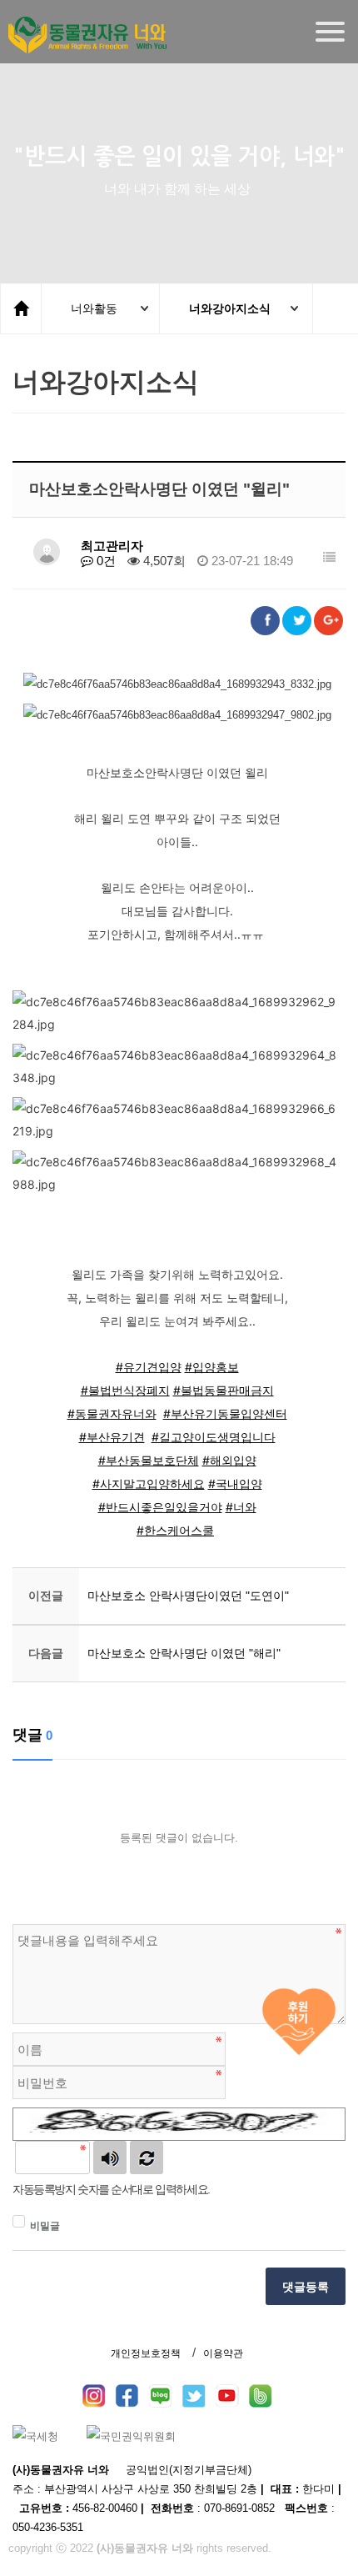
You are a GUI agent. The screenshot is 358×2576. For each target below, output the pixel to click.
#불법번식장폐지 (125, 1390)
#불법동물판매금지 (224, 1390)
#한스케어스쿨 (175, 1530)
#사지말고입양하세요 (149, 1483)
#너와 (241, 1507)
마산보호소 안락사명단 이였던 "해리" (184, 1653)
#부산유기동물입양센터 (225, 1413)
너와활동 (94, 308)
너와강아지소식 (230, 308)
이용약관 (223, 2353)
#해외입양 (229, 1460)
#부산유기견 (112, 1437)
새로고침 (147, 2158)
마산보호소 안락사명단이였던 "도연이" (188, 1596)
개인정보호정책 (146, 2353)
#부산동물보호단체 (149, 1460)
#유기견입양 (149, 1367)
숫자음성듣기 (110, 2158)
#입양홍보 (212, 1367)
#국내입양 (235, 1483)
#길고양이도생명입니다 (214, 1437)
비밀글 (45, 2226)
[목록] (329, 557)
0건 (104, 561)
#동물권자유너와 (112, 1413)
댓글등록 (306, 2287)
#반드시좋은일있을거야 (160, 1507)
